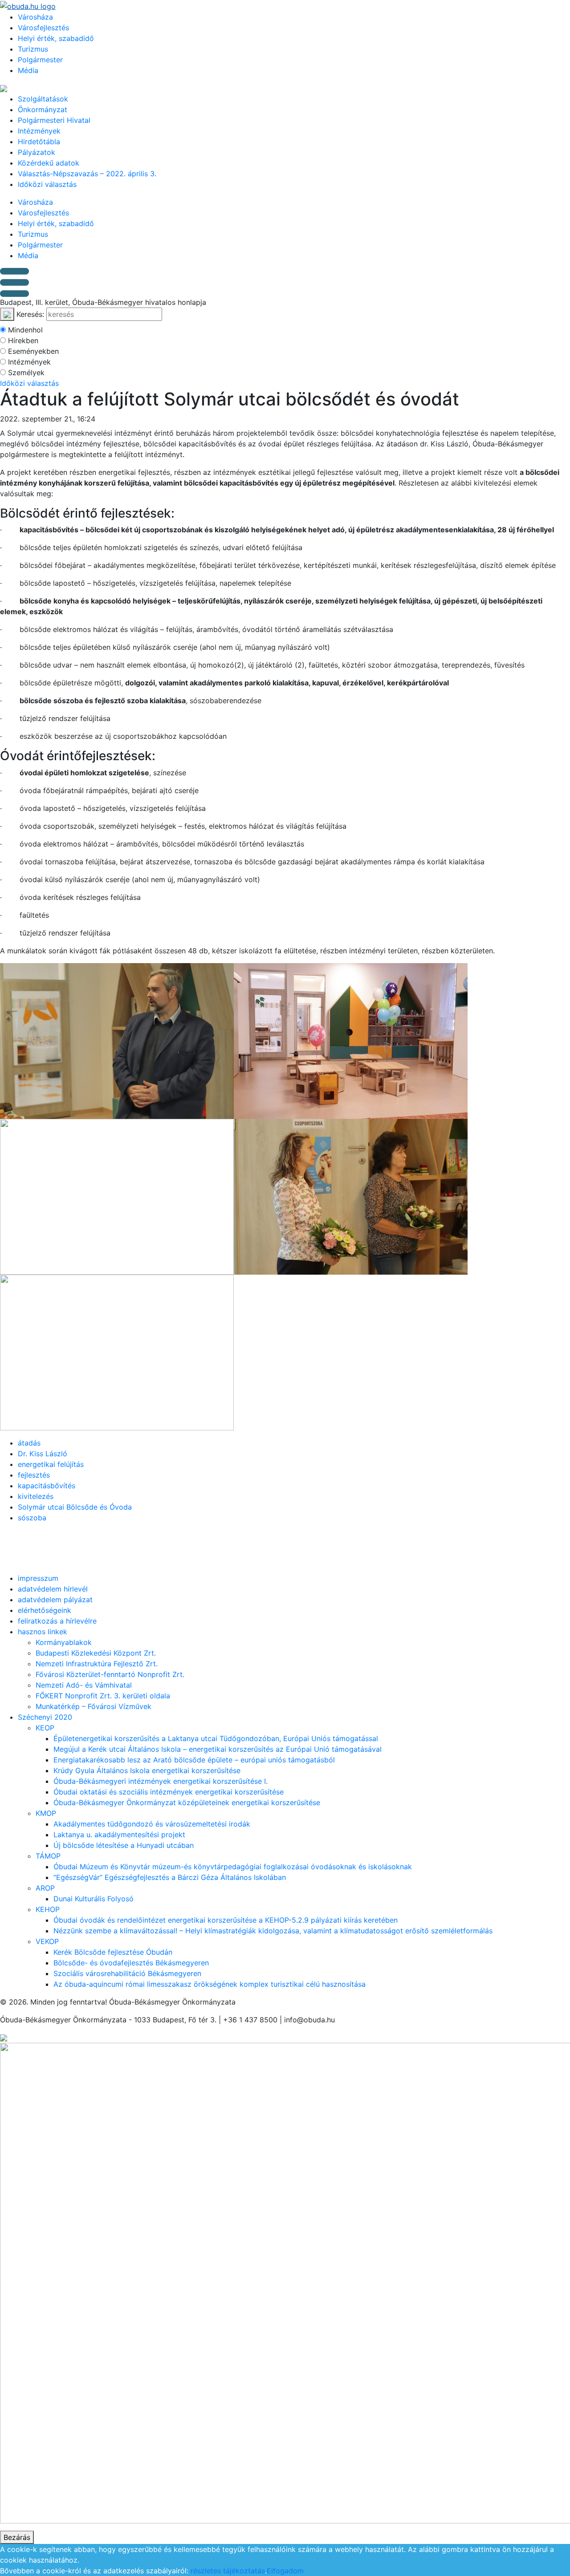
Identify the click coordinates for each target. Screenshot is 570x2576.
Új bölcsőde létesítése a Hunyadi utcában (124, 1845)
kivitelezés (36, 1496)
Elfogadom (285, 2571)
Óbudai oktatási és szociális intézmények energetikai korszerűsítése (169, 1792)
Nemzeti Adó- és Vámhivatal (84, 1685)
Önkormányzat (43, 109)
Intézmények (39, 131)
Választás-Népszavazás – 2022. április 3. (87, 174)
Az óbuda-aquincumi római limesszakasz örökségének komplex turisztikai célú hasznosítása (210, 1984)
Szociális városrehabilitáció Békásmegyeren (127, 1973)
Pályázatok (37, 152)
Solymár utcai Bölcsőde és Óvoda (75, 1507)
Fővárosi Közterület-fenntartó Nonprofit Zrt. (110, 1674)
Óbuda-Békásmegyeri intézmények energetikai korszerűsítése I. (161, 1781)
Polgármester (40, 60)
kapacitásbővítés (47, 1486)
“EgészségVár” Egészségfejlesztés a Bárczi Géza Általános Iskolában (170, 1877)
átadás (29, 1443)
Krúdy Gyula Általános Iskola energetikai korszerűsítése (147, 1770)
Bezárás (17, 2537)
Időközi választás (47, 184)
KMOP (46, 1813)
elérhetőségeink (45, 1610)
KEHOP (48, 1909)
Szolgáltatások (43, 99)
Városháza (35, 17)
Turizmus (33, 49)
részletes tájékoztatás (228, 2571)
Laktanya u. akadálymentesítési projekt (119, 1835)
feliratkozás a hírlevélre (57, 1621)
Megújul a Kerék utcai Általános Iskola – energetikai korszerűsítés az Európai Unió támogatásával (218, 1749)
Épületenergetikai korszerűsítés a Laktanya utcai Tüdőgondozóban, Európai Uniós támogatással (216, 1738)
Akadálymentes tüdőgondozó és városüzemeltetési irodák (152, 1824)
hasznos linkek (43, 1632)
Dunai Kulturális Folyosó (94, 1899)
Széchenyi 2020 (45, 1717)
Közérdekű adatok (49, 163)
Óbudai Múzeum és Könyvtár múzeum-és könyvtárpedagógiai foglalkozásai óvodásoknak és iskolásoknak (233, 1867)
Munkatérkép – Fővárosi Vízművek (94, 1706)
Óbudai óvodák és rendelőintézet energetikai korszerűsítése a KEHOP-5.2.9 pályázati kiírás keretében (226, 1920)
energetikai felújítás (51, 1464)
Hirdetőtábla (39, 142)
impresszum (38, 1578)
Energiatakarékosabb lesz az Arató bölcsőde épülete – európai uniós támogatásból (194, 1760)
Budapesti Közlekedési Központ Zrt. (96, 1653)
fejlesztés (34, 1475)
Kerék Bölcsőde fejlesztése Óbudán (113, 1952)
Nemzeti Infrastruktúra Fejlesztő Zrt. (97, 1664)
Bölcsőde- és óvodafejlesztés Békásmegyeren (131, 1963)
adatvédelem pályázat (55, 1600)
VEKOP (47, 1941)
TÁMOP (48, 1856)
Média (28, 70)
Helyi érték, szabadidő (56, 38)
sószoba (32, 1518)
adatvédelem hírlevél (53, 1589)
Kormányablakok (64, 1642)
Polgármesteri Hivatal (54, 120)
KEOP (45, 1728)
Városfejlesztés (43, 28)
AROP (45, 1888)
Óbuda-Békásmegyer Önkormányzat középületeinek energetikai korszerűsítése (187, 1802)
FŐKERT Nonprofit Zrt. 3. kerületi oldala (103, 1696)
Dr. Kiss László (43, 1454)
